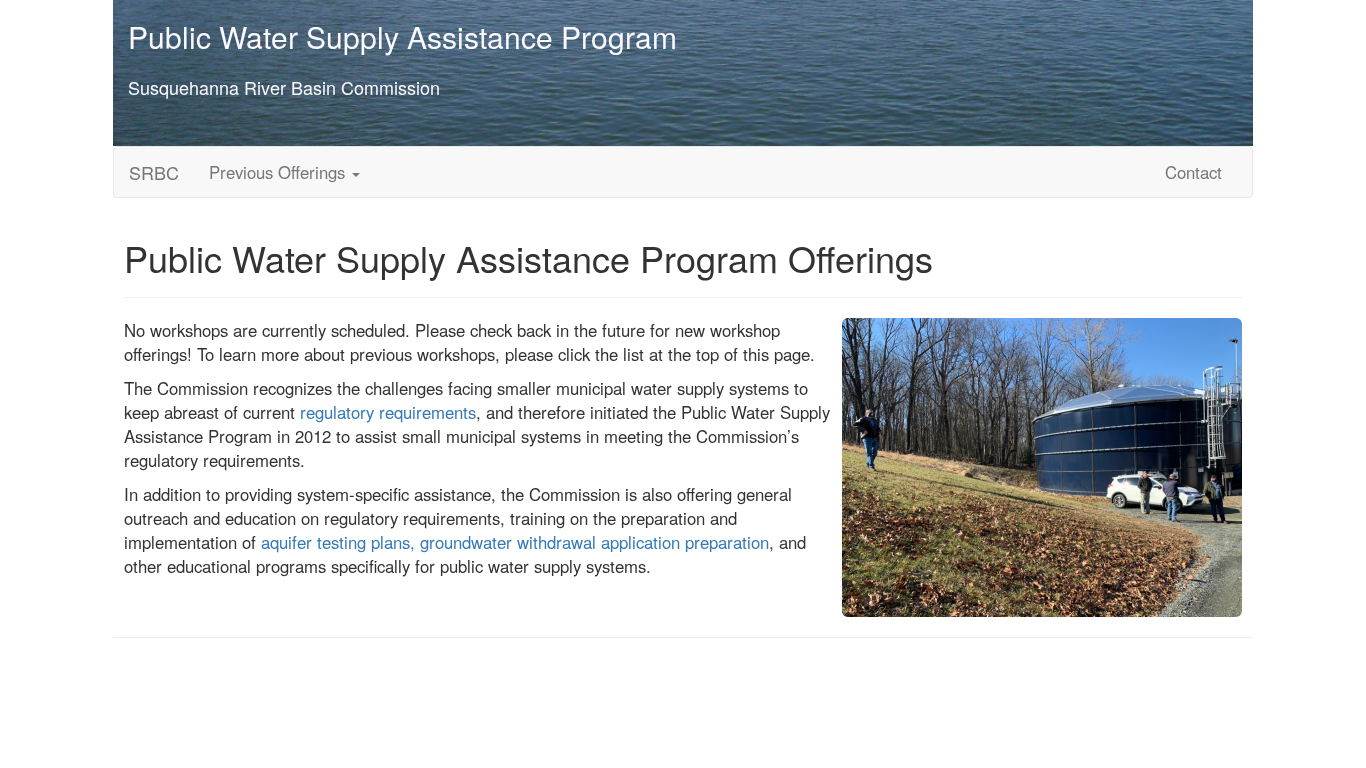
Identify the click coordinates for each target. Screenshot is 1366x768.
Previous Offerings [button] (279, 172)
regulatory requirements (388, 412)
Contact (1193, 172)
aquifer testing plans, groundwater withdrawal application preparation (515, 542)
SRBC (154, 172)
